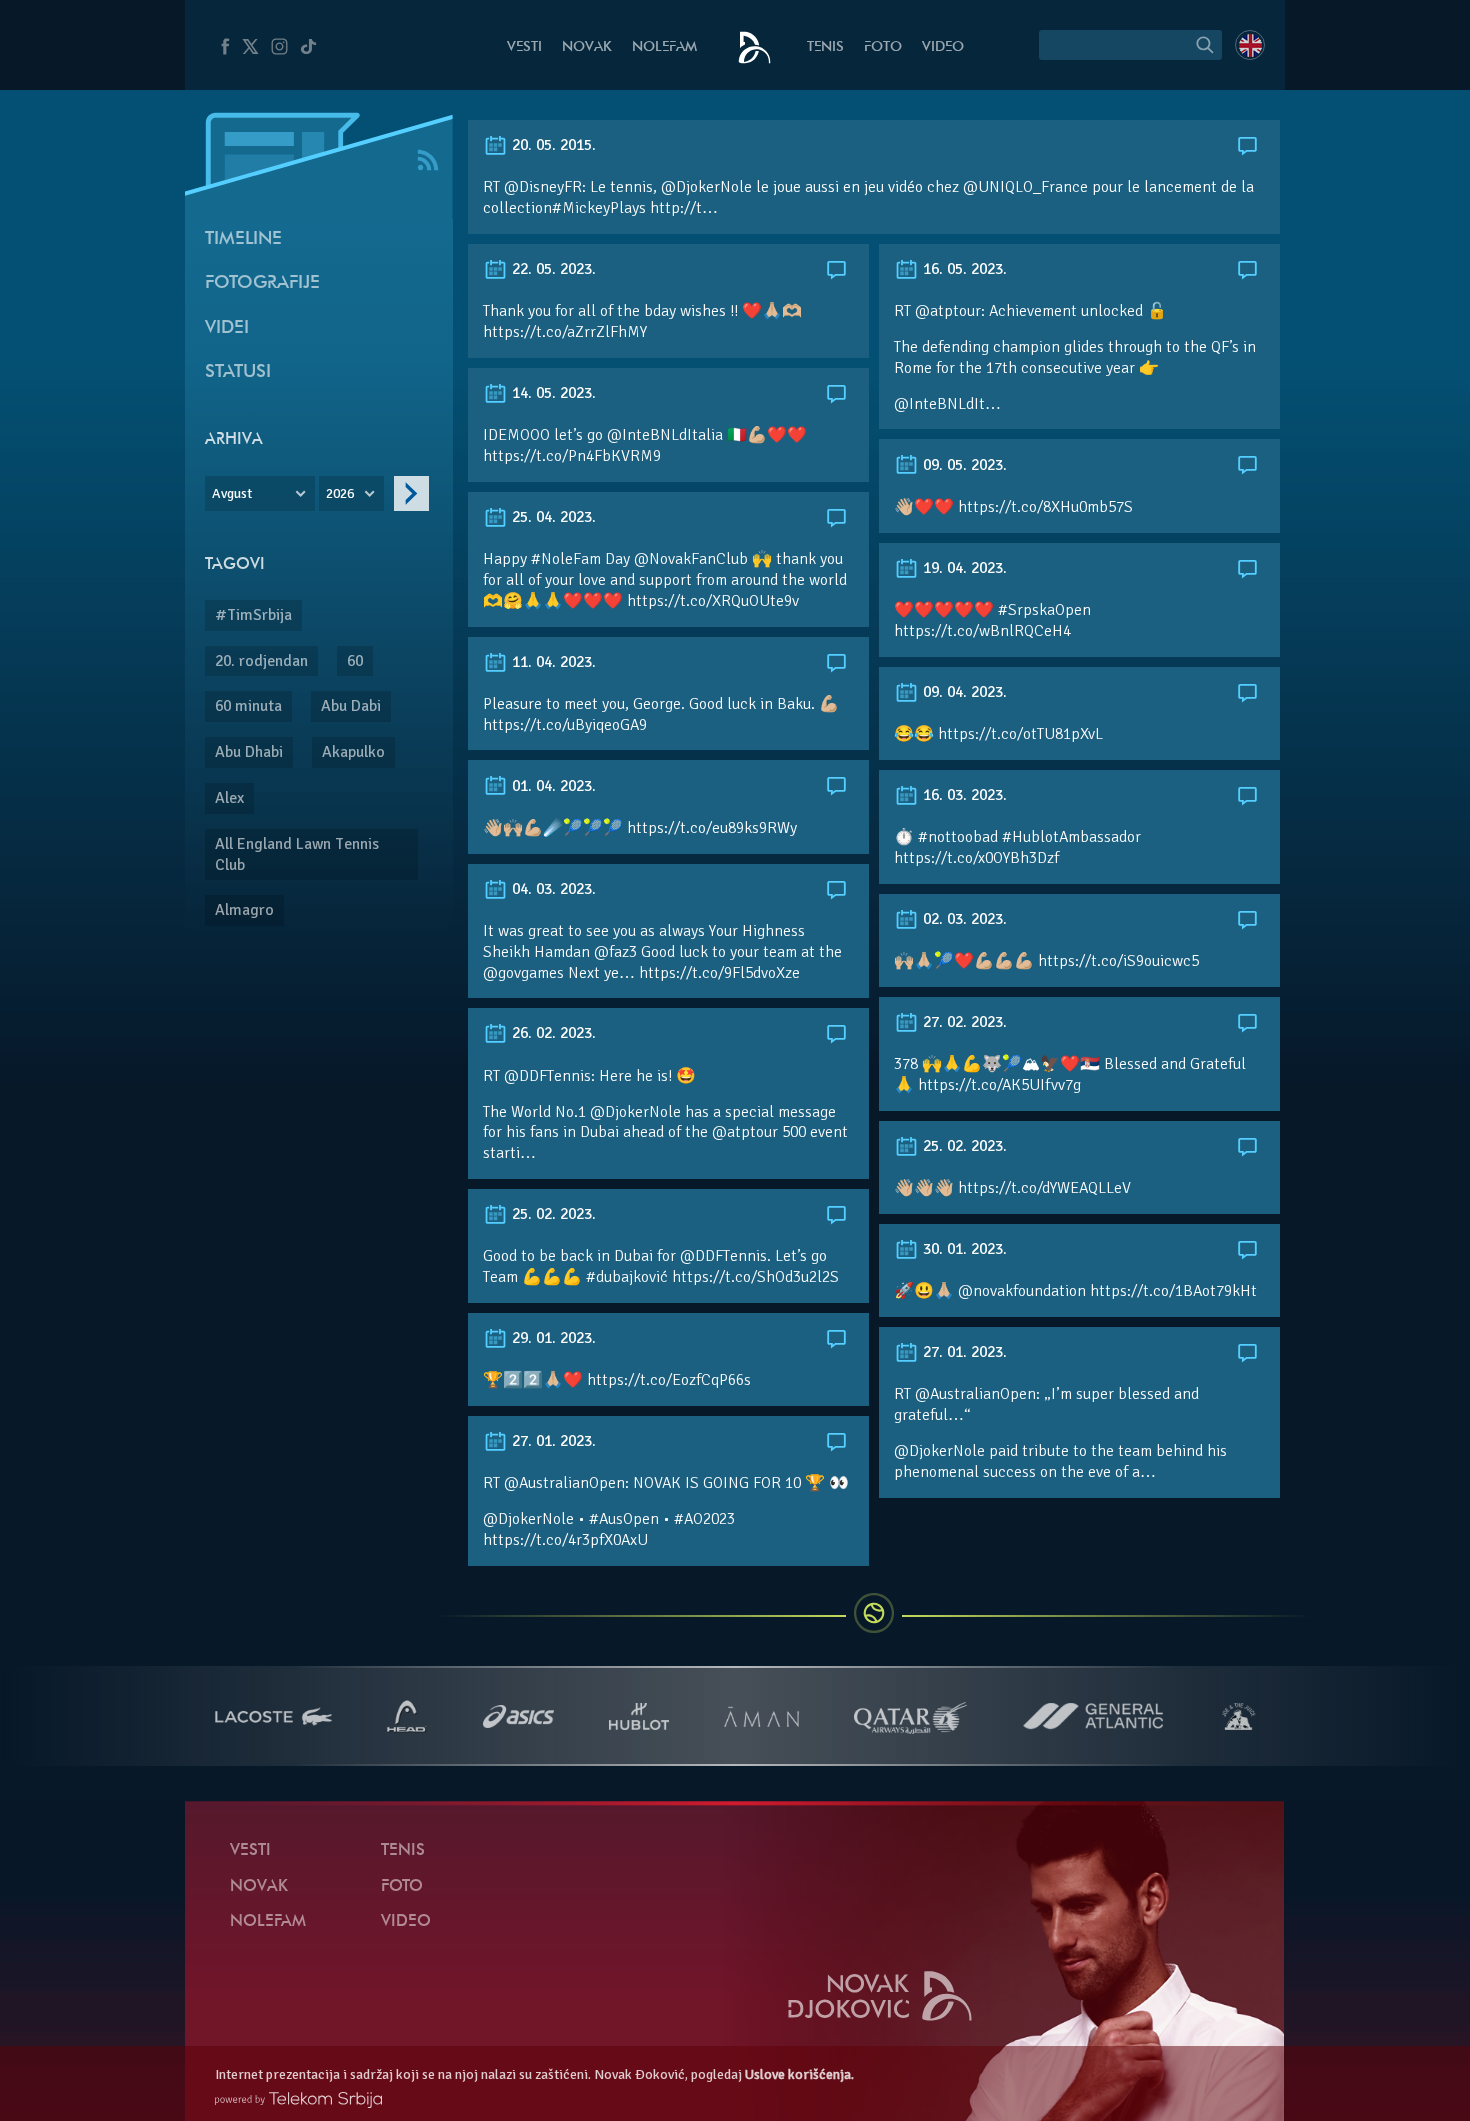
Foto (883, 47)
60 (355, 661)
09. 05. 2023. (963, 465)
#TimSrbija (253, 615)
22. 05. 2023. (552, 269)
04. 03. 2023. (552, 889)
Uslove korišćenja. (799, 2074)
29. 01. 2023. (552, 1338)
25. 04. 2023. (552, 517)
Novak (587, 47)
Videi (227, 328)
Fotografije (262, 283)
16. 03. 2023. (963, 795)
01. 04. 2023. (552, 786)
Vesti (524, 47)
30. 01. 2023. (963, 1249)
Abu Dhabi (249, 752)
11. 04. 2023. (552, 662)
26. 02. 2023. (552, 1033)
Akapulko (353, 752)
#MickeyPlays (599, 208)
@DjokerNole (706, 187)
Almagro (244, 910)
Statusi (238, 372)
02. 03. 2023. (963, 919)
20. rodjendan (261, 661)
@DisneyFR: (545, 187)
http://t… (684, 208)
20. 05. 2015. (552, 145)
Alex (229, 798)
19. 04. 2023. (963, 568)
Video (943, 47)
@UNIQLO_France (1025, 187)
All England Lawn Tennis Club (297, 854)
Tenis (825, 47)
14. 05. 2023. (552, 393)
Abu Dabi (351, 706)
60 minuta (248, 706)
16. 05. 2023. (963, 269)
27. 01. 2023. (963, 1352)
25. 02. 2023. (963, 1146)
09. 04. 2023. (963, 692)
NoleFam (664, 47)
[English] (1250, 45)
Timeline (243, 239)
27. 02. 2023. (963, 1022)
